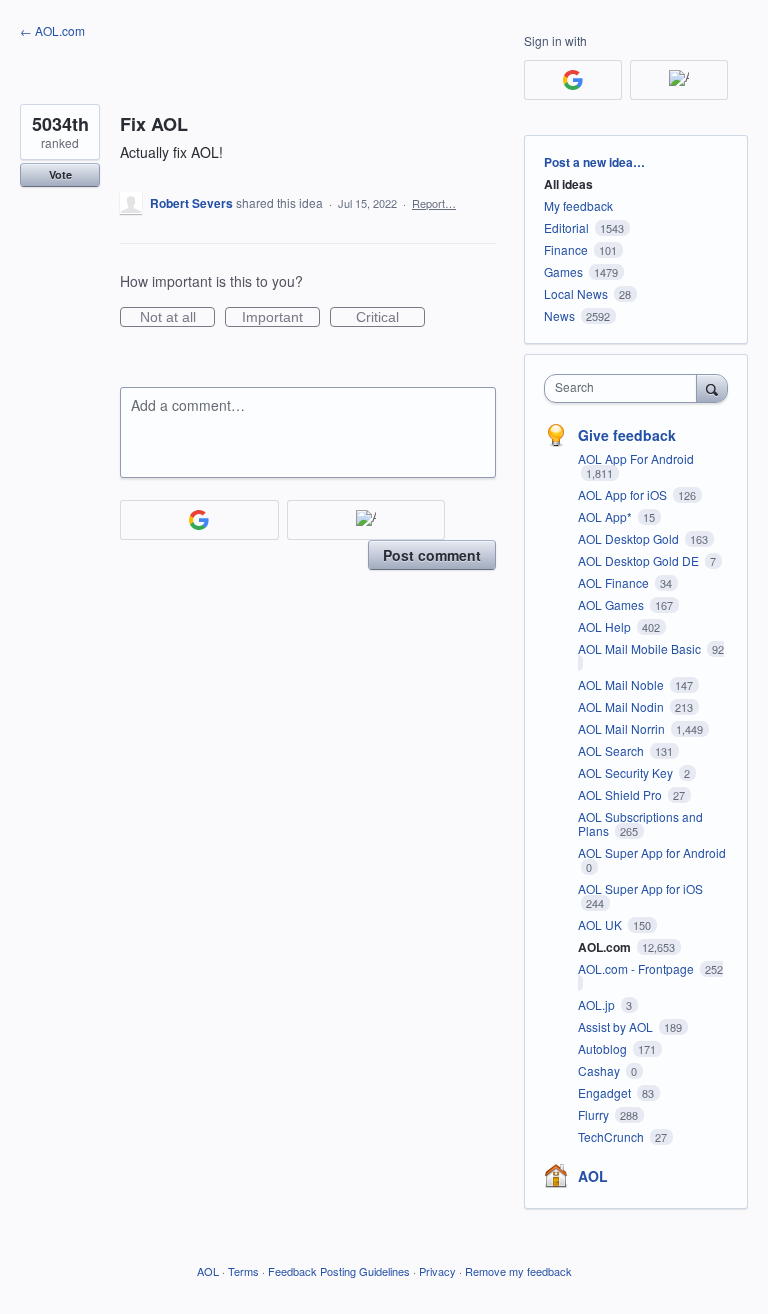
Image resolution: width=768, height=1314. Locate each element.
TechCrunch (612, 1136)
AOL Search (612, 750)
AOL (593, 1176)
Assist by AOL (617, 1026)
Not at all (177, 318)
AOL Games (612, 604)
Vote (60, 174)
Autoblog (604, 1048)
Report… (434, 203)
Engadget (606, 1092)
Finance (566, 249)
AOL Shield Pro (621, 794)
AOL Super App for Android (652, 852)
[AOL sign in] (366, 520)
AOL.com (606, 947)
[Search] (712, 388)
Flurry (595, 1114)
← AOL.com (52, 30)
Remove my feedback (518, 1271)
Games (563, 271)
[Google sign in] (199, 520)
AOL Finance (615, 582)
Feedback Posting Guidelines (339, 1271)
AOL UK (601, 924)
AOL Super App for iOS (640, 888)
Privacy (437, 1271)
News (559, 315)
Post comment (432, 555)
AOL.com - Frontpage (637, 968)
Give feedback (627, 435)
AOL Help (606, 626)
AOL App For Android (636, 458)
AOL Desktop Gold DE (640, 560)
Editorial (566, 227)
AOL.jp (598, 1004)
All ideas (568, 184)
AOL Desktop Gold (630, 538)
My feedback (578, 205)
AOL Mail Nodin (622, 706)
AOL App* (606, 516)
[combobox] (625, 388)
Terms (243, 1271)
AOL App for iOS (624, 494)
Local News (576, 293)
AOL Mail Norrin (623, 728)
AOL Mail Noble (622, 684)
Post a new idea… (594, 162)
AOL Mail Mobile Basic (641, 648)
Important (281, 318)
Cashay (600, 1070)
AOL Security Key (627, 772)
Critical (390, 318)
